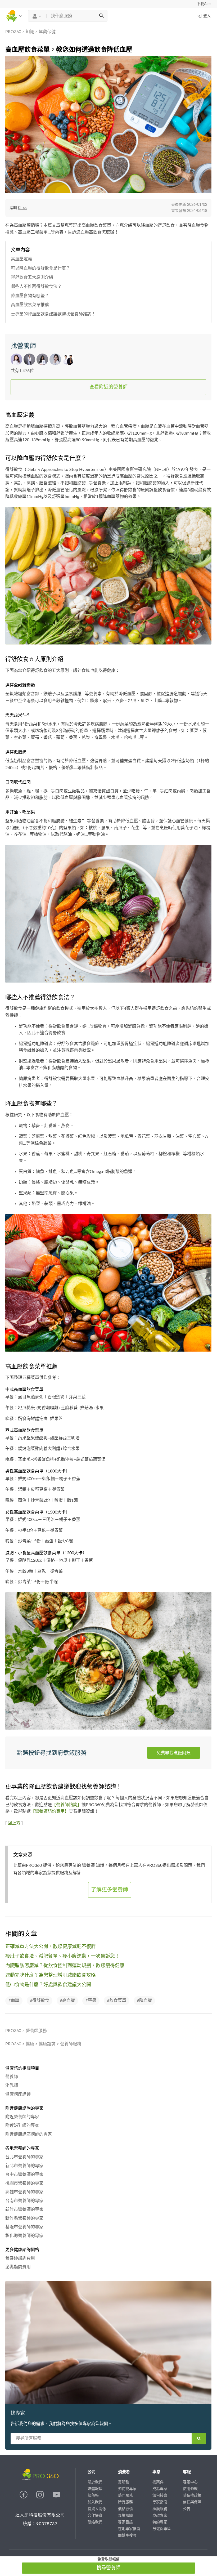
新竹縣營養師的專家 (24, 2218)
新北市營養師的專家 (24, 2166)
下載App (204, 4)
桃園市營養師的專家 (24, 2183)
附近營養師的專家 (22, 2117)
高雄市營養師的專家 (24, 2192)
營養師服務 (36, 2031)
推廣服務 (160, 2509)
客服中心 (190, 2482)
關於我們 (95, 2482)
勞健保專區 (162, 2529)
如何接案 (160, 2495)
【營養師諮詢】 (67, 1805)
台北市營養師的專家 (24, 2157)
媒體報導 (95, 2489)
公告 (187, 2509)
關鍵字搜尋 (127, 2535)
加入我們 (95, 2502)
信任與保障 (192, 2502)
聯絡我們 (95, 2522)
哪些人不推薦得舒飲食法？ (36, 287)
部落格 (93, 2495)
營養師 (12, 2077)
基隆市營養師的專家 (24, 2227)
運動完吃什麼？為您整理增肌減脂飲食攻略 (51, 1975)
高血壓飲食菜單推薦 (30, 305)
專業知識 (125, 2516)
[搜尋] (101, 16)
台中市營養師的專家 (24, 2175)
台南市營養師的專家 (24, 2201)
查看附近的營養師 (108, 387)
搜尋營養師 (108, 2568)
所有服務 (125, 2502)
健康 (30, 2044)
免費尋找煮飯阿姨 (174, 1753)
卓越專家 (160, 2516)
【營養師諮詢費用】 (50, 1811)
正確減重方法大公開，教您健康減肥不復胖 (51, 1947)
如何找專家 (127, 2489)
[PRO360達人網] (24, 2497)
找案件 (158, 2482)
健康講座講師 (18, 2094)
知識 (30, 32)
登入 (207, 16)
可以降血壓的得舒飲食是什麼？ (40, 268)
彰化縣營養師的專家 (24, 2236)
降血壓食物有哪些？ (30, 296)
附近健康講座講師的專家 (29, 2134)
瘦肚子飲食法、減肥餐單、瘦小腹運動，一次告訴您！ (62, 1956)
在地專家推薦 (129, 2529)
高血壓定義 (21, 259)
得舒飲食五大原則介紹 (32, 277)
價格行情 (125, 2509)
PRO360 (13, 32)
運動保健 (47, 32)
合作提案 (95, 2516)
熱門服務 (125, 2495)
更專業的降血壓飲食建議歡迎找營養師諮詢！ (53, 314)
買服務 (124, 2482)
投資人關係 (97, 2509)
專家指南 (160, 2502)
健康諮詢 (47, 2044)
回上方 (14, 1823)
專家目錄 (125, 2522)
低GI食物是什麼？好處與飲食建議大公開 (48, 1985)
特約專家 (160, 2522)
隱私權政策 (192, 2495)
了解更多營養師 (110, 1890)
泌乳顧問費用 (18, 2267)
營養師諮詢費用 (20, 2258)
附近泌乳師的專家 (22, 2126)
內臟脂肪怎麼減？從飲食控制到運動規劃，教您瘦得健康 (65, 1966)
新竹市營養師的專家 (24, 2209)
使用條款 (190, 2489)
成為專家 (160, 2489)
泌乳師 (12, 2086)
